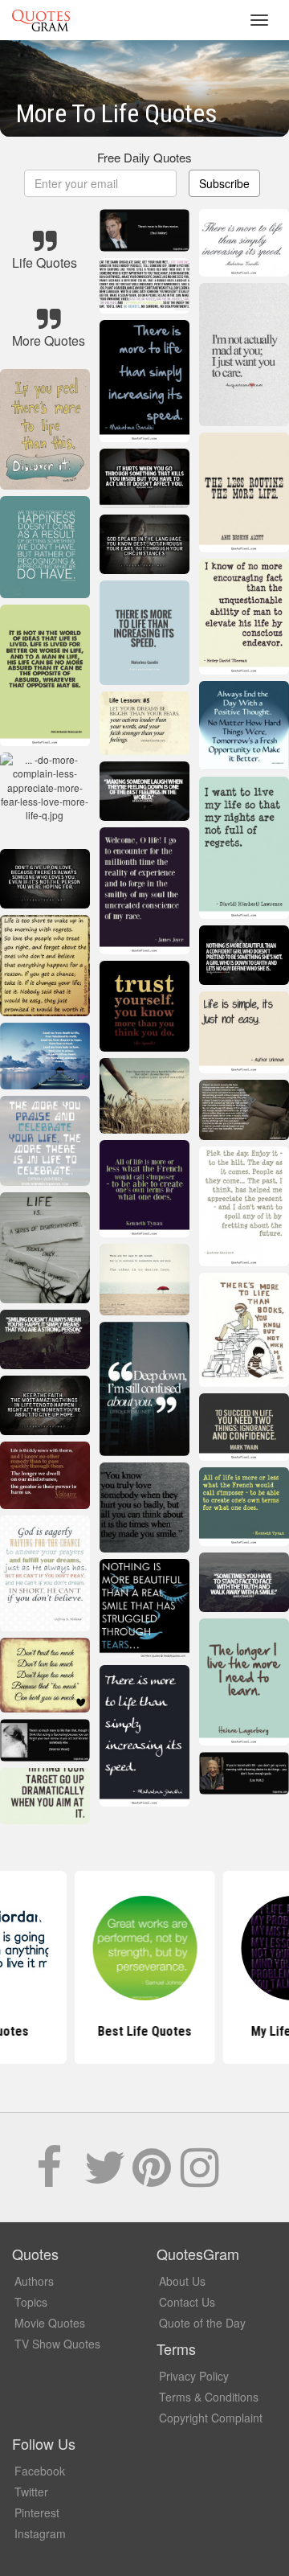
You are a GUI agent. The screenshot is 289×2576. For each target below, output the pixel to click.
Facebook (40, 2471)
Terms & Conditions (209, 2397)
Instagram (40, 2533)
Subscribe (224, 183)
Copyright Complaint (211, 2418)
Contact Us (187, 2302)
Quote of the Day (202, 2323)
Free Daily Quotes (144, 157)
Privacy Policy (194, 2376)
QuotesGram (41, 20)
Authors (34, 2281)
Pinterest (37, 2512)
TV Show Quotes (57, 2344)
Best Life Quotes (145, 2031)
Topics (31, 2302)
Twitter (31, 2492)
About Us (182, 2281)
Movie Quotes (50, 2323)
